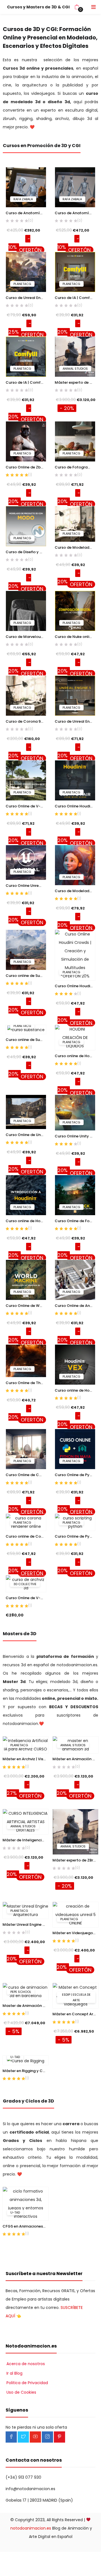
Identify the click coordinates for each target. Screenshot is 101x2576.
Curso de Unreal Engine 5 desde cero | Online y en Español (26, 298)
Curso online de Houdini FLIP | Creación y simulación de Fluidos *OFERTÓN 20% (75, 1056)
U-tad (15, 2057)
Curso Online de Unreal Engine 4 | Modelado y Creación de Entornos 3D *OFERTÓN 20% (26, 1135)
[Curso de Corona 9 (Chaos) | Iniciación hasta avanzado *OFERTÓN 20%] (26, 695)
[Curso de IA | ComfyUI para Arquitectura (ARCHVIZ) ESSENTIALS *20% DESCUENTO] (26, 356)
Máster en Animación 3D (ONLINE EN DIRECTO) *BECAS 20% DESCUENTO (75, 1759)
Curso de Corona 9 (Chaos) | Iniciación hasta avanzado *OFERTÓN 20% (26, 721)
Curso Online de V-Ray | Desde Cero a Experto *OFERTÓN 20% (26, 806)
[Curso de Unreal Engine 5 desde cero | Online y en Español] (26, 272)
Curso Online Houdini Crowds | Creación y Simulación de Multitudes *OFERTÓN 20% (75, 986)
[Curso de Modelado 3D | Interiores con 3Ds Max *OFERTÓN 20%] (75, 524)
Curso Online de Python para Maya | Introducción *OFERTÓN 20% (75, 1536)
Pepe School (21, 1992)
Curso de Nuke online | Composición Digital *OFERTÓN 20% (75, 637)
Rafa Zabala (23, 199)
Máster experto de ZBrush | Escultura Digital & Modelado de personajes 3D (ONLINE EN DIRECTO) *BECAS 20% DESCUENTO (75, 382)
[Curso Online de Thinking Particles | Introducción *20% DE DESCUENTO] (26, 1361)
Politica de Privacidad (27, 2383)
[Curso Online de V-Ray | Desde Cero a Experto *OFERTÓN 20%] (26, 780)
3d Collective (25, 1584)
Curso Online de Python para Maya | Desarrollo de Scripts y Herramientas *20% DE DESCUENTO (75, 1475)
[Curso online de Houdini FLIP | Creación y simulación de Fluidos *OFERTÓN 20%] (75, 1037)
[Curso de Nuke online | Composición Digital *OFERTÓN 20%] (75, 611)
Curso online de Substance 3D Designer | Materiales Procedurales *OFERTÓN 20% (26, 976)
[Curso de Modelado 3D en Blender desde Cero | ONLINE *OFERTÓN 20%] (75, 865)
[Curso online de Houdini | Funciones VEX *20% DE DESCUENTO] (75, 1364)
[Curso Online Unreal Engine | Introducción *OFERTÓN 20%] (26, 862)
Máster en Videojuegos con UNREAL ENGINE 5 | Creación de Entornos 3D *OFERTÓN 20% (75, 1933)
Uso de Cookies (21, 2392)
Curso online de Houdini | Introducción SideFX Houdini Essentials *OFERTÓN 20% (26, 1221)
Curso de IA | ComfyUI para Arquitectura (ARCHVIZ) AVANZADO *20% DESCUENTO (75, 298)
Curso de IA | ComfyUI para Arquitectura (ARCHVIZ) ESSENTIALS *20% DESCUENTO (26, 382)
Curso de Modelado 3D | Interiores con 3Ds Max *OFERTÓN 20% (75, 547)
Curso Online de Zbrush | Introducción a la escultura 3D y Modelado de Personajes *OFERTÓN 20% (26, 467)
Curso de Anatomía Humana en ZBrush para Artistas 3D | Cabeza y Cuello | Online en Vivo (26, 213)
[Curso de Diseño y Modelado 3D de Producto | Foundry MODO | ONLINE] (26, 526)
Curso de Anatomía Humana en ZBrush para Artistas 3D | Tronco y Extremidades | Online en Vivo (75, 213)
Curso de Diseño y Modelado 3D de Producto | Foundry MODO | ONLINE (26, 552)
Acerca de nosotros (26, 2364)
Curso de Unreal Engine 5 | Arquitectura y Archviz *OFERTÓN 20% (75, 721)
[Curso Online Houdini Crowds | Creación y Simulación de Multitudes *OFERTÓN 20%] (75, 955)
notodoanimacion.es (31, 2528)
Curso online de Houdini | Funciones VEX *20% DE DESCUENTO (75, 1390)
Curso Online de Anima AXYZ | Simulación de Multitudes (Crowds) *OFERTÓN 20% (75, 1306)
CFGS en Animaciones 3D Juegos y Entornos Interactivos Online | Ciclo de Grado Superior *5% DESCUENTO (26, 2226)
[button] (77, 7)
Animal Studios (75, 369)
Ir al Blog (14, 2373)
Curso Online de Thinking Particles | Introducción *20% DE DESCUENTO (26, 1383)
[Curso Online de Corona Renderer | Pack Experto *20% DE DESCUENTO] (26, 1449)
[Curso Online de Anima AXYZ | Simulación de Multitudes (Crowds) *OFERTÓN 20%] (75, 1279)
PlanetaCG (22, 284)
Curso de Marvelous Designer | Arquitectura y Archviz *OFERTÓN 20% (26, 637)
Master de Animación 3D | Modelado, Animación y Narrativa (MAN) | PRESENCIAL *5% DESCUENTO (26, 2006)
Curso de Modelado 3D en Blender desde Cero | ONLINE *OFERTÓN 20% (75, 891)
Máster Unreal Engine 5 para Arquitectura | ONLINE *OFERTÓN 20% (26, 1925)
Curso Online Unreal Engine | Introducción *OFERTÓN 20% (26, 886)
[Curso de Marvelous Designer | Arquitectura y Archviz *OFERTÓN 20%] (26, 611)
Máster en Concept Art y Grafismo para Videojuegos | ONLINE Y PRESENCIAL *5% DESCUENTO (75, 2014)
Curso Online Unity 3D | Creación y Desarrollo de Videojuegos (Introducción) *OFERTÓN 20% (75, 1136)
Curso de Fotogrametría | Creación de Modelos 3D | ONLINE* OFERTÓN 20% (75, 467)
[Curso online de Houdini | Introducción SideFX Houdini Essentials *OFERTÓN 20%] (26, 1195)
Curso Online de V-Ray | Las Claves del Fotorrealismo (26, 1598)
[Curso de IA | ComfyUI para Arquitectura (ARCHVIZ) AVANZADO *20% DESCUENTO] (75, 272)
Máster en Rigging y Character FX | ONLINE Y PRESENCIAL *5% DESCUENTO (26, 2071)
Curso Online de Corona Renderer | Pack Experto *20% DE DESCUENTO (26, 1475)
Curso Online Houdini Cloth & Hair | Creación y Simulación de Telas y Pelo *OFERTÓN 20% (75, 806)
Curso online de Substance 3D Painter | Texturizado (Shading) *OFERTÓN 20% (26, 1040)
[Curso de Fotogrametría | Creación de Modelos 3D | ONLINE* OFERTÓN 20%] (75, 441)
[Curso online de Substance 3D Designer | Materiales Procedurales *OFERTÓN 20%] (26, 949)
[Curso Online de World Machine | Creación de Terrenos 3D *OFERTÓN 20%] (26, 1279)
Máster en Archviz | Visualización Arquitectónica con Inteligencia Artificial (26, 1759)
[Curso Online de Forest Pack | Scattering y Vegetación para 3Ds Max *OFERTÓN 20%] (75, 1195)
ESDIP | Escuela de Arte (76, 1997)
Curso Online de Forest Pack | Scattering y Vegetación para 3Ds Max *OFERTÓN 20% (75, 1221)
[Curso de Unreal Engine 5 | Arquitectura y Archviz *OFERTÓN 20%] (75, 695)
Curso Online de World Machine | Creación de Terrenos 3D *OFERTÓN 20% (26, 1306)
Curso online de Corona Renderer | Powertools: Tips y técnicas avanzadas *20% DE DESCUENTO (26, 1536)
